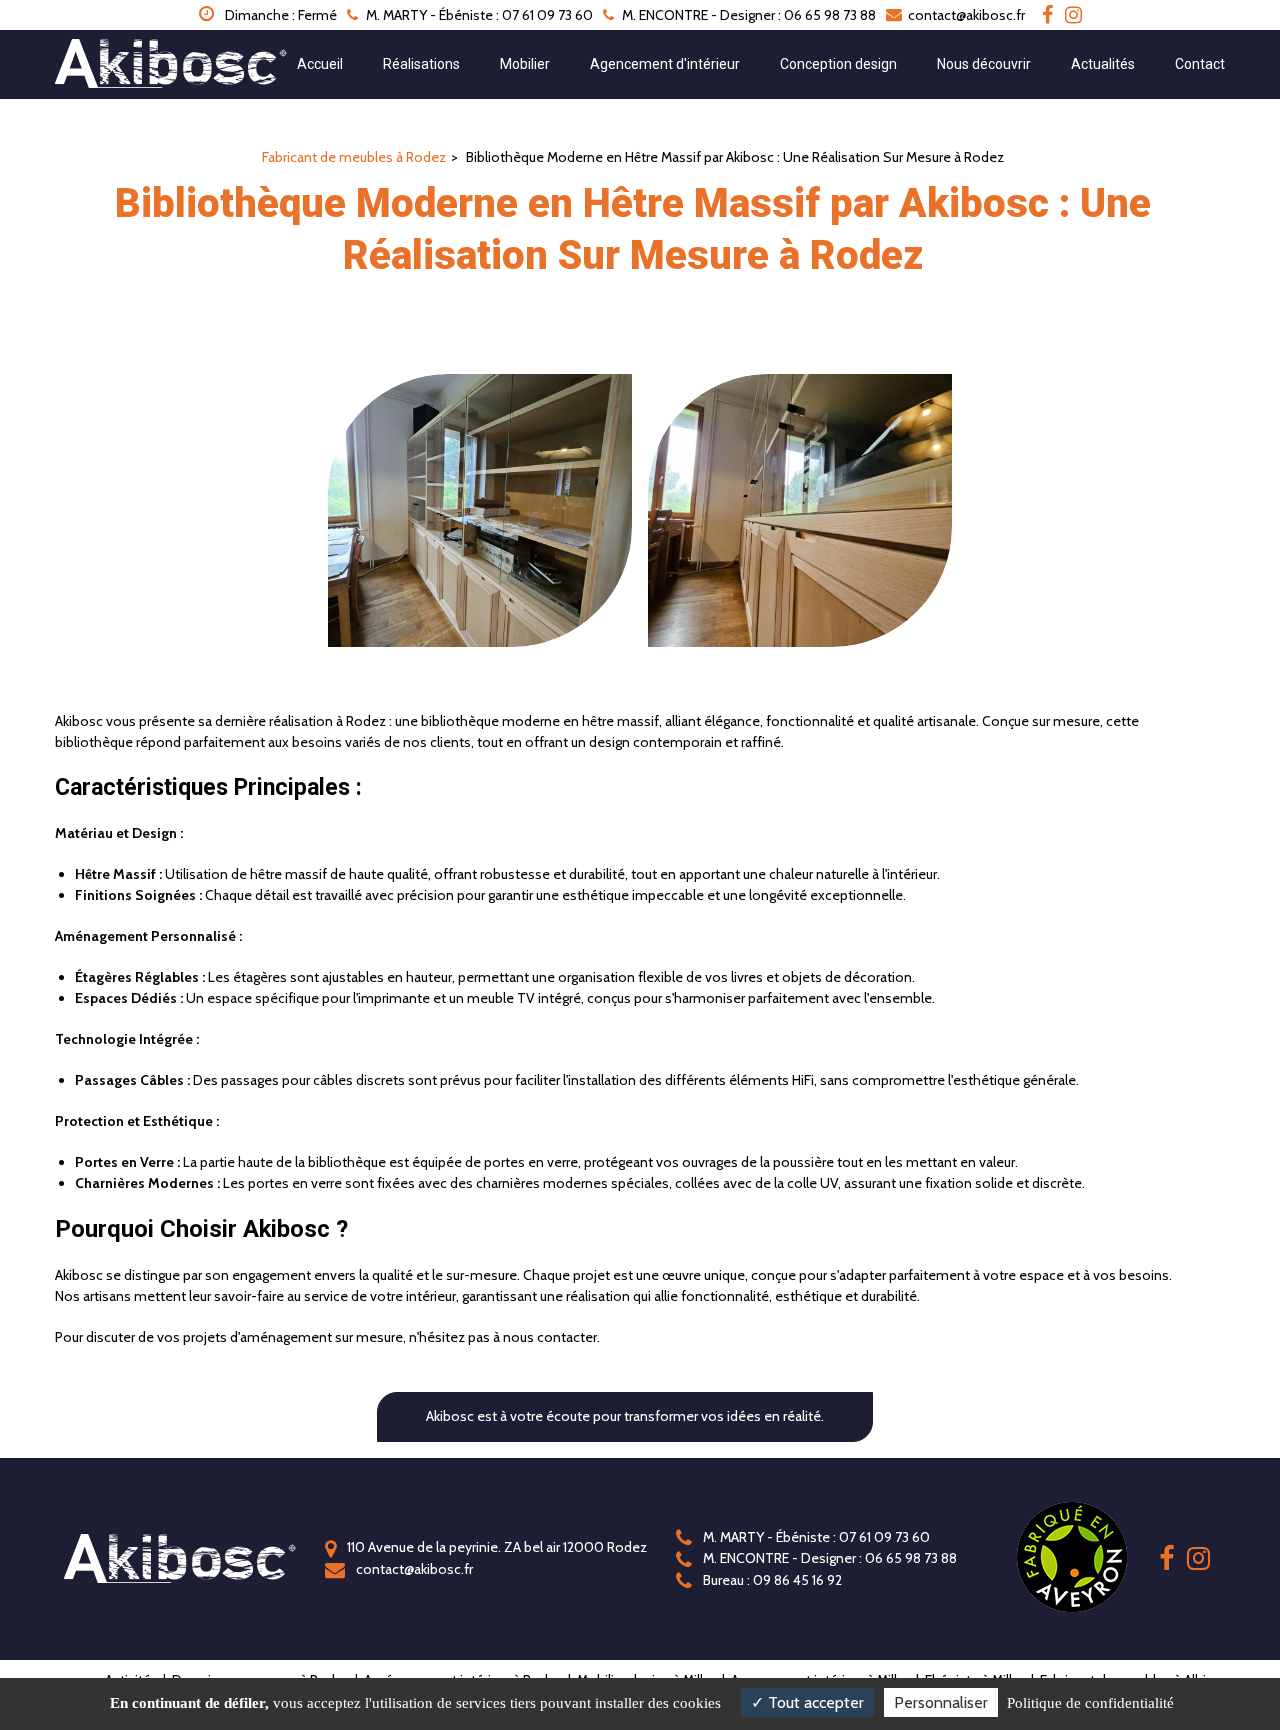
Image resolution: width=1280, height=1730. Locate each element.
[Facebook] (1047, 15)
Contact (1200, 64)
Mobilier (525, 64)
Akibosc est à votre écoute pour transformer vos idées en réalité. (625, 1416)
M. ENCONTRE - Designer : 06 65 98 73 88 (828, 1558)
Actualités (1103, 64)
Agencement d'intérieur (665, 64)
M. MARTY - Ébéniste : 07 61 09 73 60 (815, 1537)
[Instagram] (1073, 15)
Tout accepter (814, 1702)
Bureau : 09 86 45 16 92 (771, 1580)
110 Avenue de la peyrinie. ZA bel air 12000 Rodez (495, 1547)
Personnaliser (941, 1702)
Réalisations (421, 64)
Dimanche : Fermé (279, 15)
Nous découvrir (984, 64)
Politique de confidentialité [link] (1090, 1703)
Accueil (320, 64)
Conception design (838, 64)
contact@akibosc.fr (965, 15)
